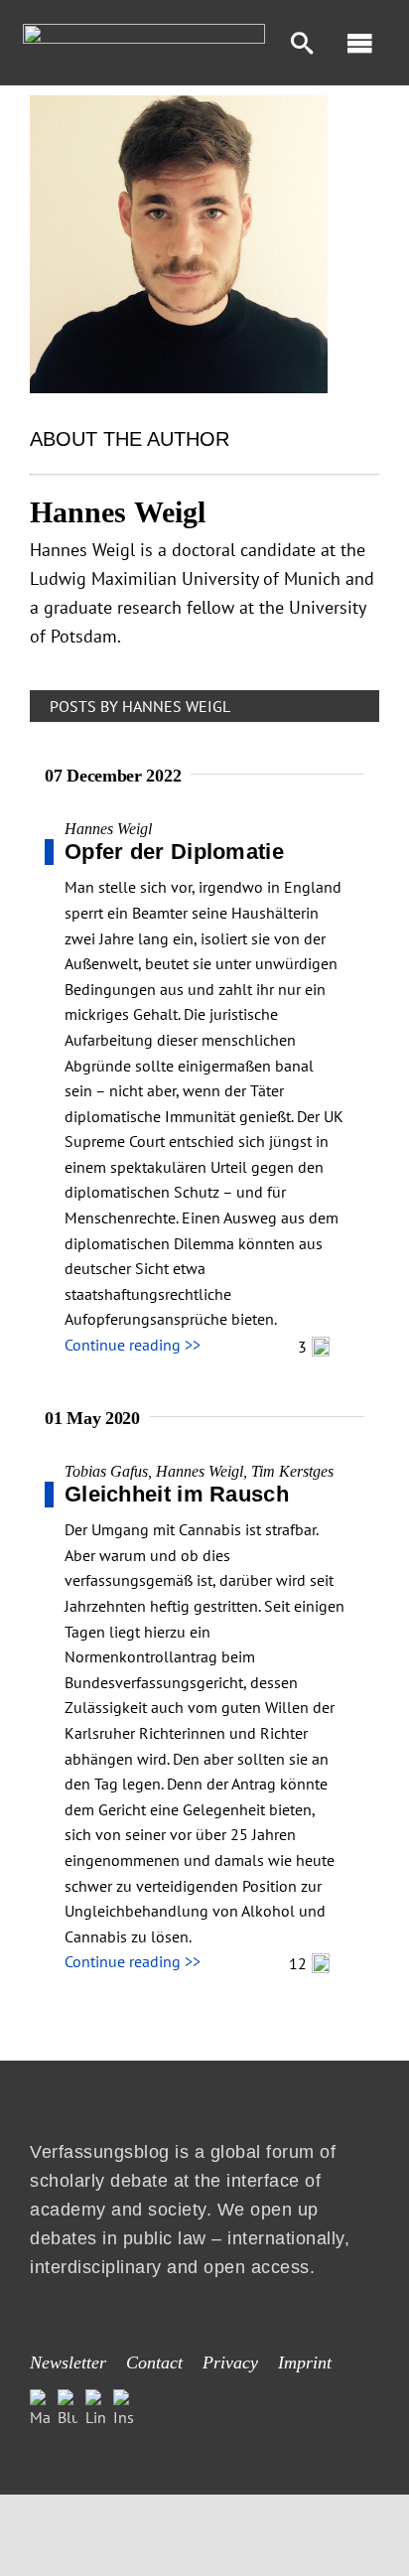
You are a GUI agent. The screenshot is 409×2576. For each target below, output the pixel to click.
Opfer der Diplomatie (174, 852)
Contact (154, 2362)
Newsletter (68, 2362)
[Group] (144, 32)
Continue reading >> (133, 1345)
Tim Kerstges (292, 1471)
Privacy (230, 2362)
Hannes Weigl (108, 829)
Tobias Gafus (106, 1471)
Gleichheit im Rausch (177, 1494)
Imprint (305, 2362)
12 (300, 1963)
